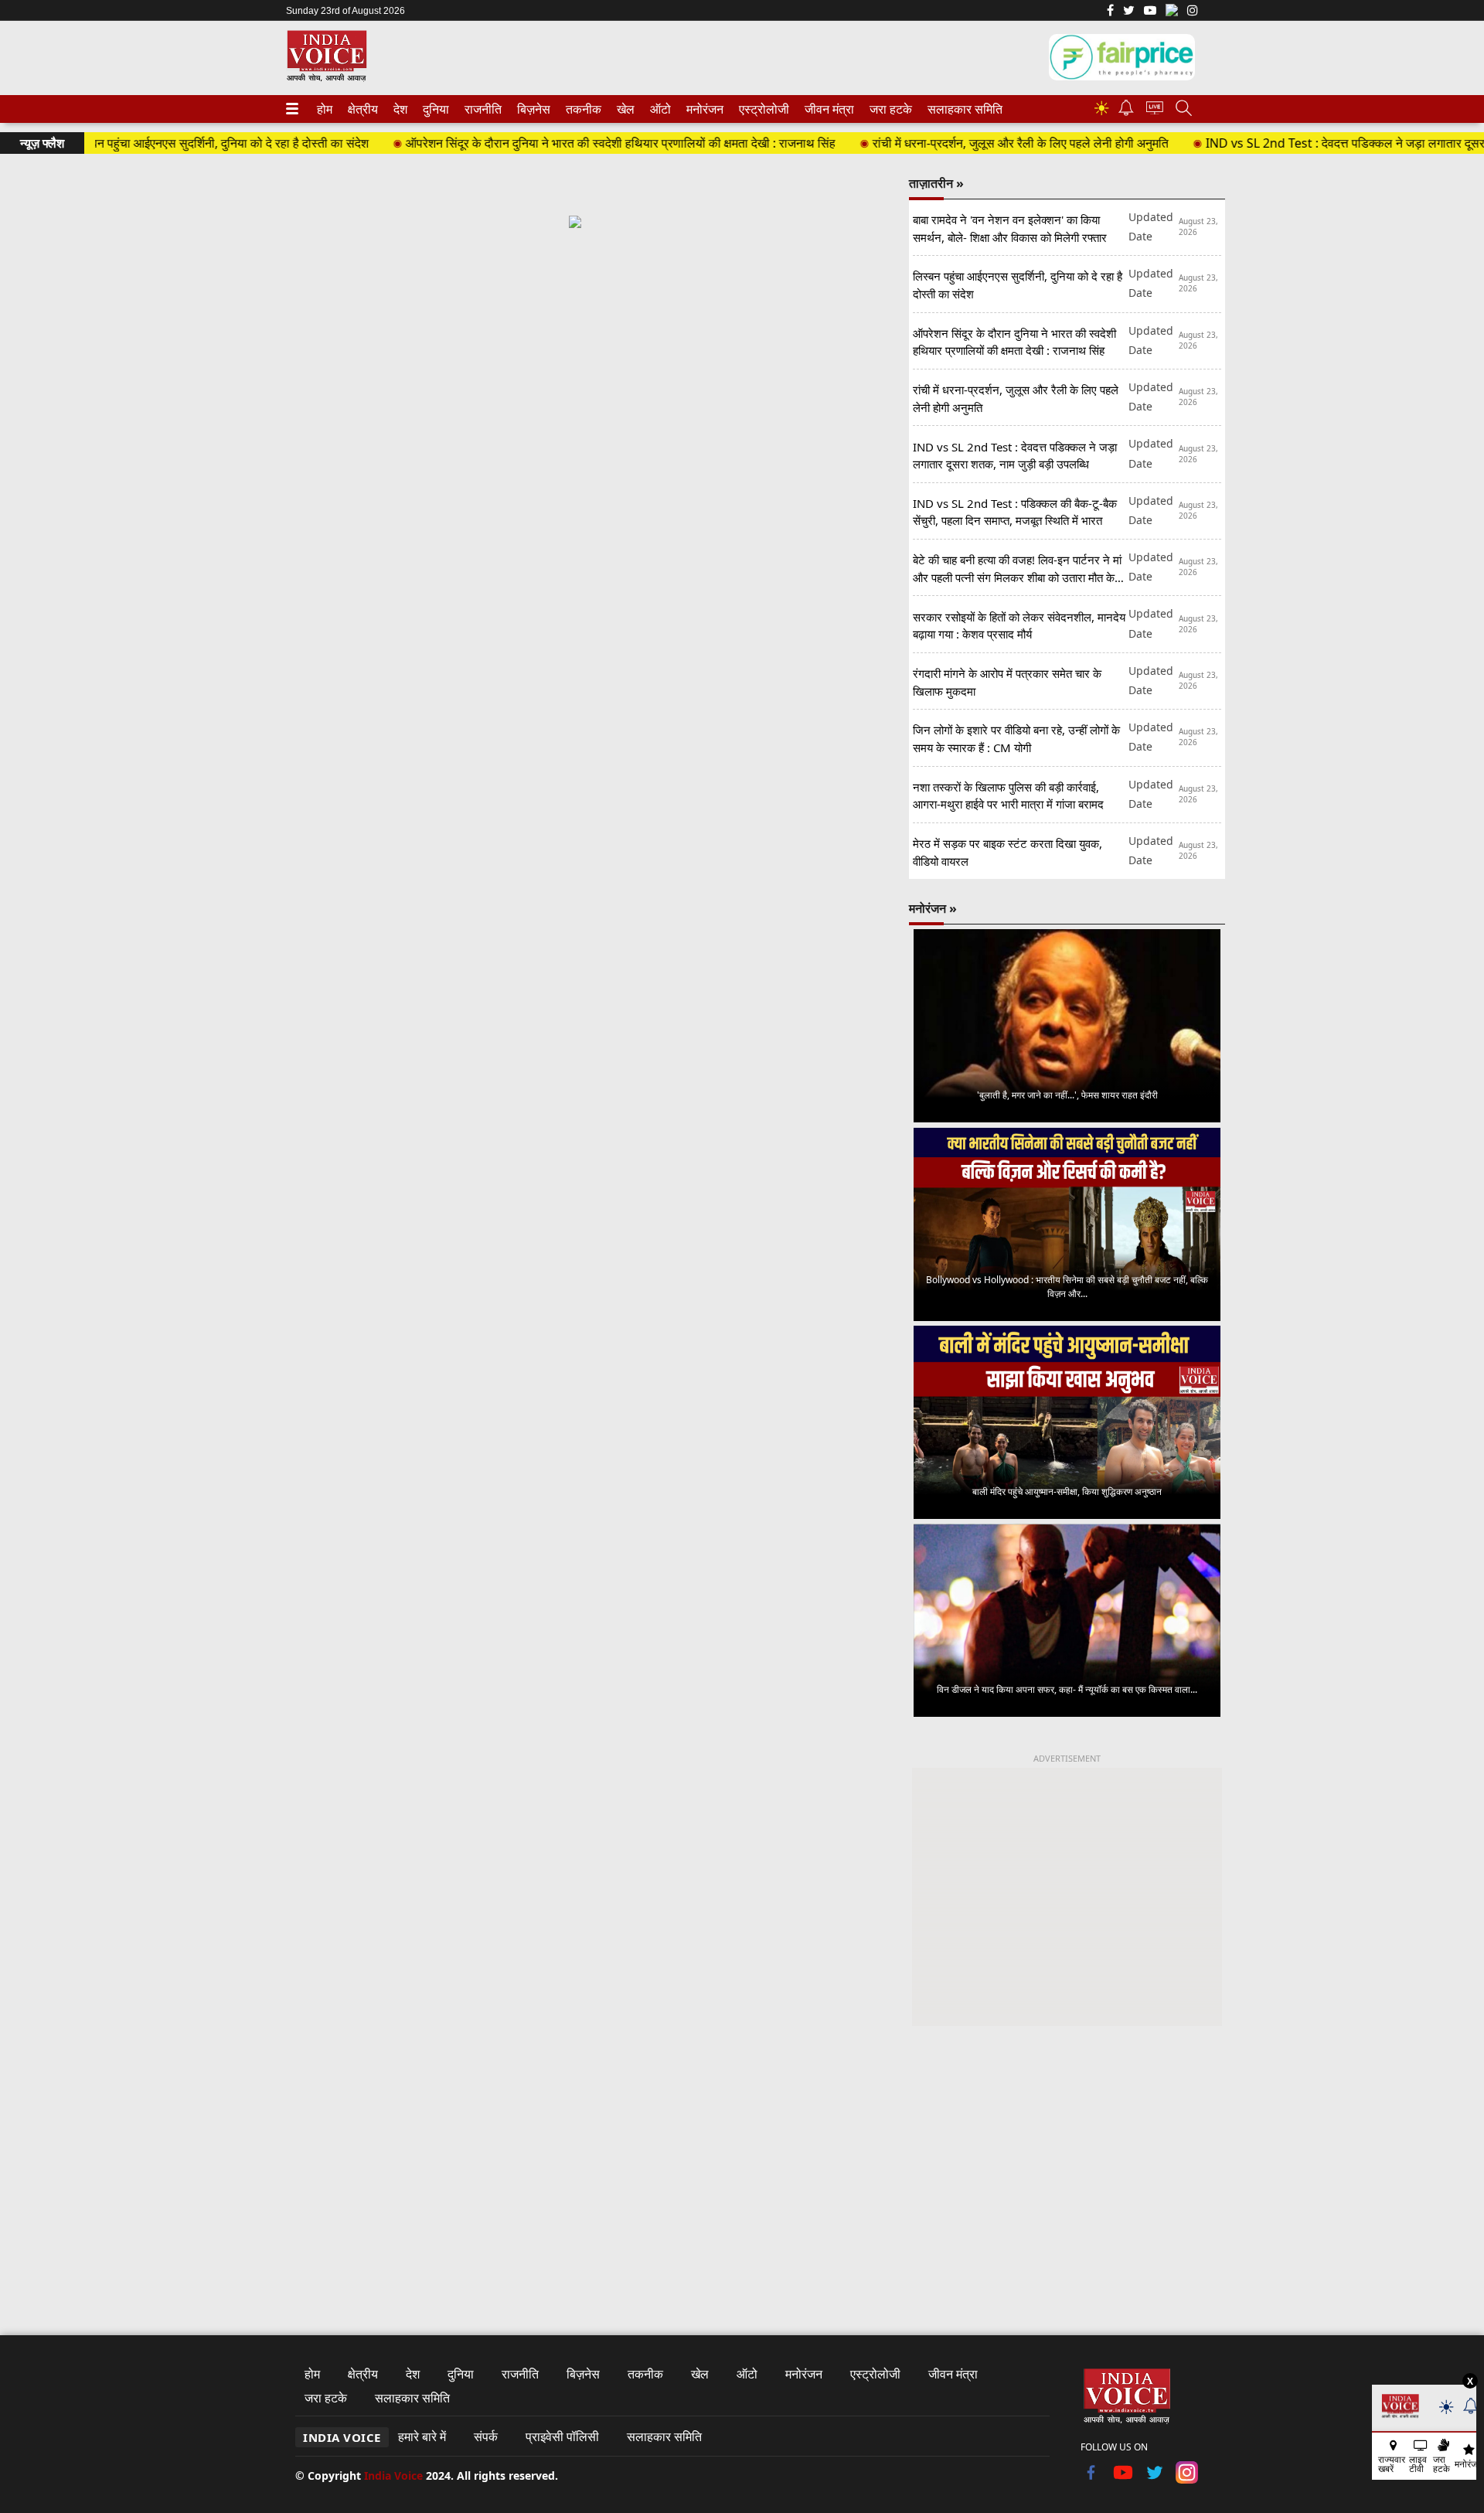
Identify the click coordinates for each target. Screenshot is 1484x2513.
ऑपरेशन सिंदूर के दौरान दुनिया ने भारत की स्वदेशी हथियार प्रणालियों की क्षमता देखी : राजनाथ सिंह (561, 143)
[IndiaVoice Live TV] (1155, 110)
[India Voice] (327, 78)
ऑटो (659, 109)
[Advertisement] (575, 377)
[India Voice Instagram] (1193, 12)
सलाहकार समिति (960, 109)
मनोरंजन (703, 109)
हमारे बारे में (422, 2436)
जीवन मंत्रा (826, 109)
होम (324, 109)
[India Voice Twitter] (1129, 12)
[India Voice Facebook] (1110, 12)
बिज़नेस (532, 109)
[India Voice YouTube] (1123, 2479)
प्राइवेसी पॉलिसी (562, 2436)
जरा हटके (888, 109)
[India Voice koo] (1172, 13)
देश (400, 109)
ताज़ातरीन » (936, 183)
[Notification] (1126, 112)
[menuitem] (325, 109)
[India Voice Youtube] (1150, 12)
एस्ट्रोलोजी (761, 109)
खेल (625, 109)
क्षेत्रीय (361, 109)
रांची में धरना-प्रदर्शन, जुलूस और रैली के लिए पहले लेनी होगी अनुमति (961, 143)
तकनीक (581, 109)
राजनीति (481, 109)
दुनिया (434, 109)
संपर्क (486, 2436)
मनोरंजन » (933, 908)
